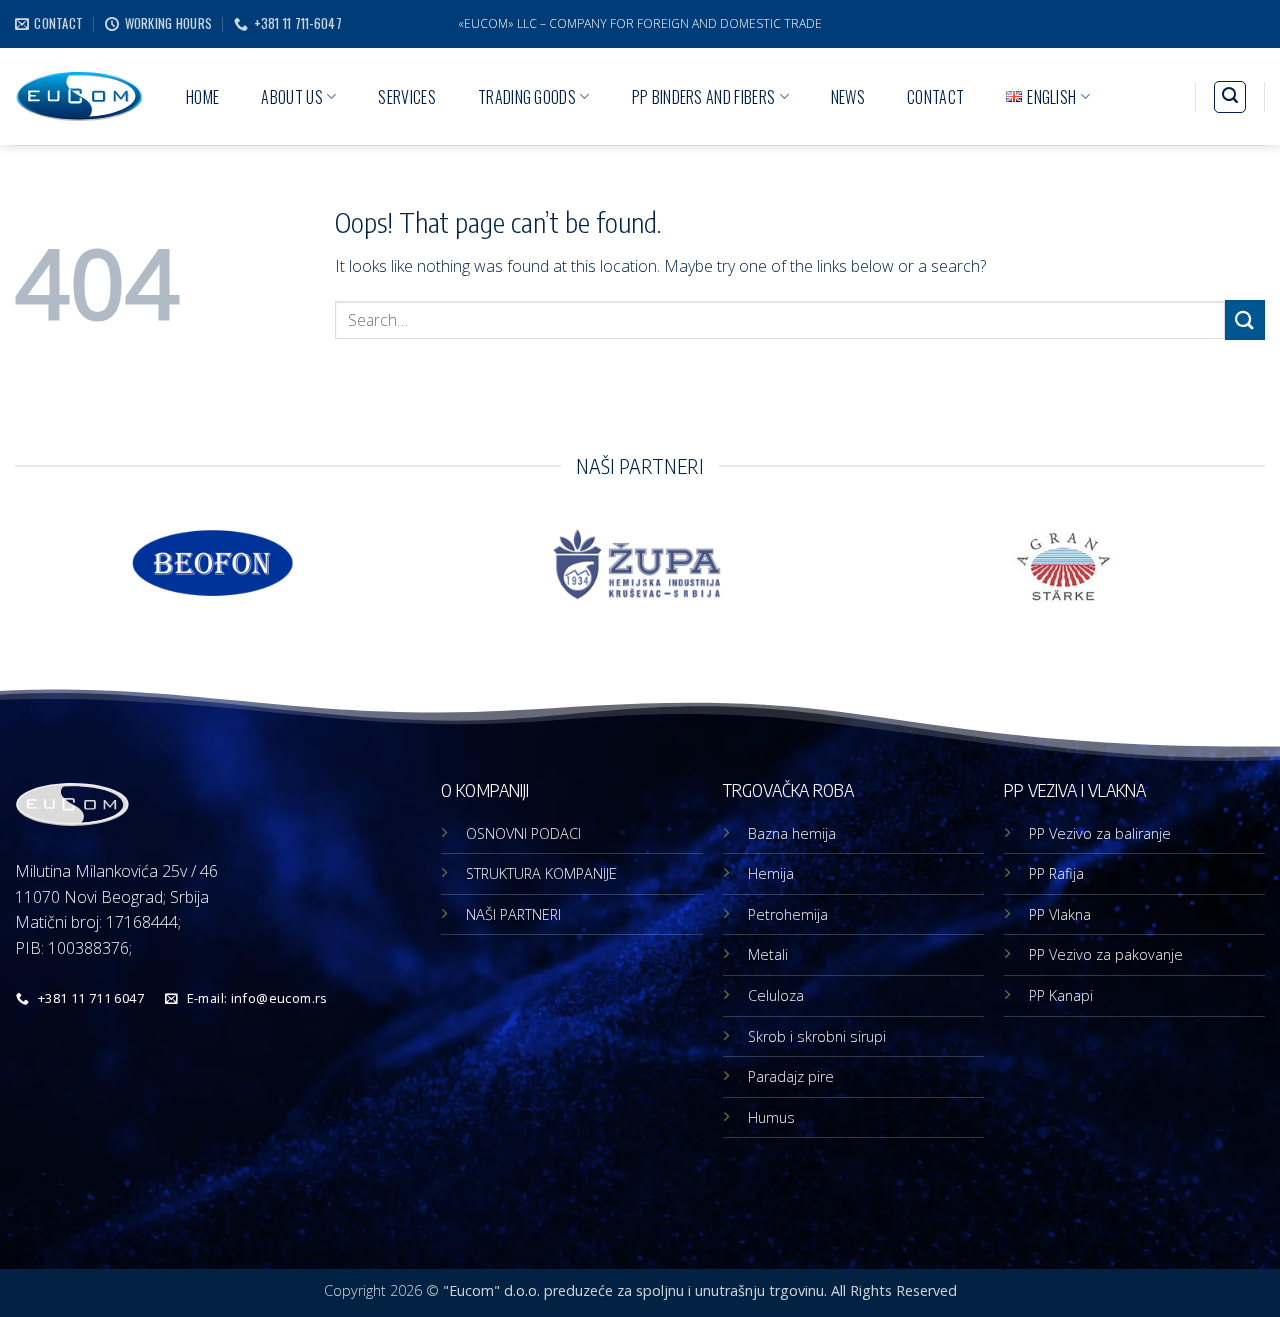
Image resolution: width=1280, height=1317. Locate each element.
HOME (202, 97)
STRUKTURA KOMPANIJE (541, 873)
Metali (768, 954)
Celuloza (776, 995)
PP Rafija (1056, 873)
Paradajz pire (791, 1076)
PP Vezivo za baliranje (1100, 833)
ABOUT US (292, 97)
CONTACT (935, 97)
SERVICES (407, 97)
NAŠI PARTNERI (513, 914)
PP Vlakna (1060, 914)
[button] (1230, 97)
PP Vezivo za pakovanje (1106, 954)
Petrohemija (788, 914)
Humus (771, 1117)
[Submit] (1245, 319)
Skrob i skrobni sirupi (817, 1036)
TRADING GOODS (527, 97)
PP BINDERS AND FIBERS (704, 97)
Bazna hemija (792, 833)
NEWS (848, 97)
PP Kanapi (1061, 995)
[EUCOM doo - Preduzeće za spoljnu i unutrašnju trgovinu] (79, 96)
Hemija (771, 873)
